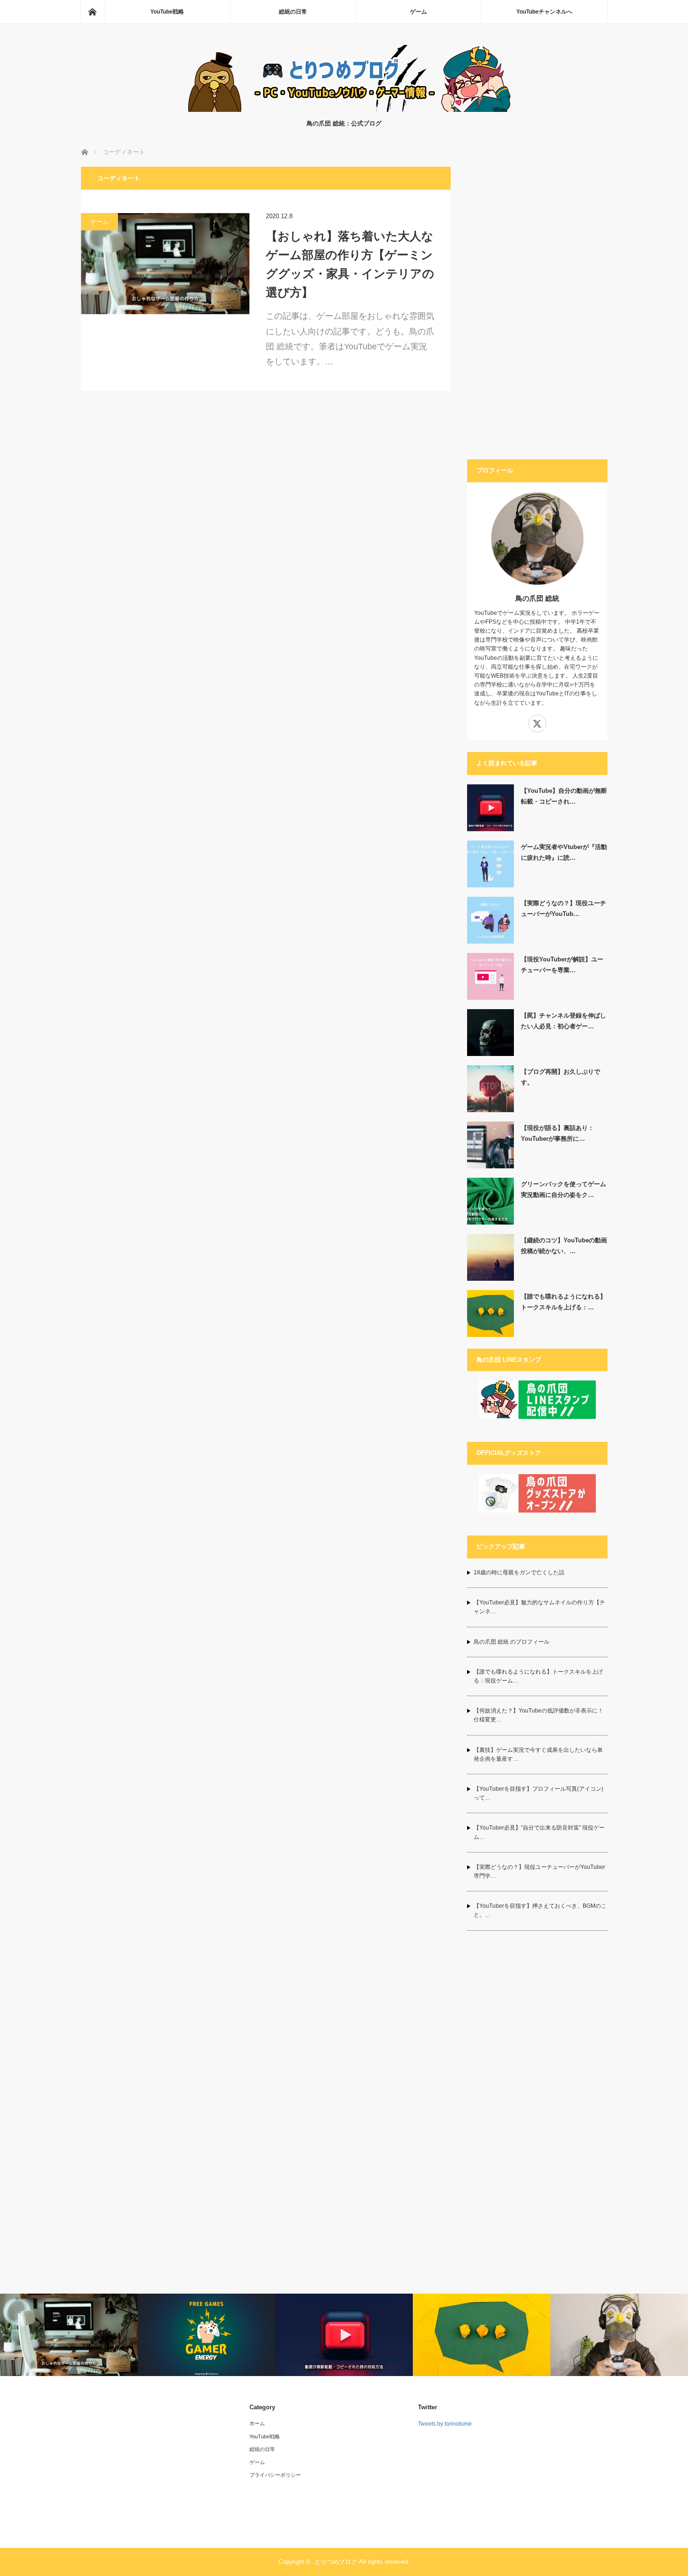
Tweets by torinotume (445, 2424)
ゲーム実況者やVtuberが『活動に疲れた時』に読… (564, 852)
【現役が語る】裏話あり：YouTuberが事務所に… (557, 1133)
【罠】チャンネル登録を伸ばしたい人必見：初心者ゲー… (564, 1021)
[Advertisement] (537, 307)
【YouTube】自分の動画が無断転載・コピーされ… (564, 796)
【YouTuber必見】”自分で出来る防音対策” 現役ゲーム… (539, 1832)
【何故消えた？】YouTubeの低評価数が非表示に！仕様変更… (538, 1715)
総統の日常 (293, 12)
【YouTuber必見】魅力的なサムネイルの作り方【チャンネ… (539, 1607)
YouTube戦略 (167, 12)
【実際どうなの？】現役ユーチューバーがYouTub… (564, 908)
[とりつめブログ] (344, 109)
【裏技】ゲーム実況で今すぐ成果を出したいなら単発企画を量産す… (538, 1754)
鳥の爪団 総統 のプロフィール (512, 1642)
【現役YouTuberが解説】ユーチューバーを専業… (562, 965)
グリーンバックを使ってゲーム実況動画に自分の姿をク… (564, 1189)
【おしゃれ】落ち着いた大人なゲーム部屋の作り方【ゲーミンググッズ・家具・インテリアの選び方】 (350, 264)
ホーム (257, 2423)
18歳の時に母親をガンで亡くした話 (519, 1572)
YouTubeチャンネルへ (544, 12)
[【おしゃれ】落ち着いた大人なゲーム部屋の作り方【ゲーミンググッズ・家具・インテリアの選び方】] (165, 264)
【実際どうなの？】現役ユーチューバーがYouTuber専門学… (539, 1871)
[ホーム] (92, 12)
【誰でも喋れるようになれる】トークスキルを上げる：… (564, 1302)
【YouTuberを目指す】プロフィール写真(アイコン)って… (538, 1793)
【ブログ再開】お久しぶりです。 (560, 1077)
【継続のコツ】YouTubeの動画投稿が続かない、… (564, 1246)
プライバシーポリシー (275, 2475)
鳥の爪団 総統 (537, 598)
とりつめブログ (336, 2562)
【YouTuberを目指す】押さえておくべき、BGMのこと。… (540, 1910)
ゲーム (418, 12)
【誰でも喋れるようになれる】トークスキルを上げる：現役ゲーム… (538, 1676)
